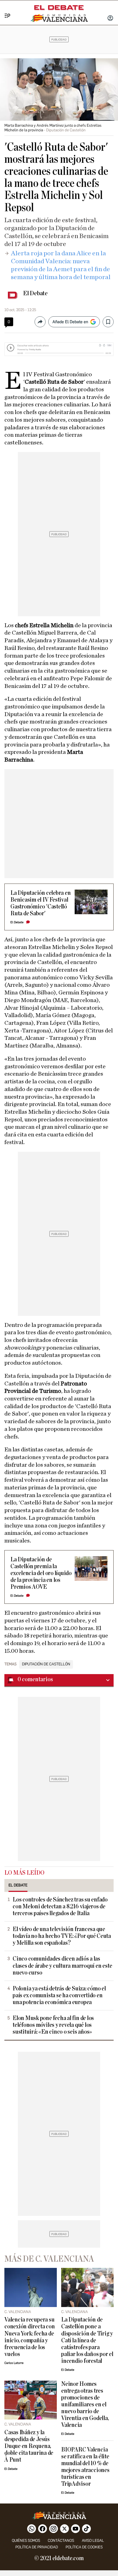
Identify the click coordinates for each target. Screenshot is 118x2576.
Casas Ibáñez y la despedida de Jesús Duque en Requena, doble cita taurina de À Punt (29, 2446)
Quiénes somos (26, 2541)
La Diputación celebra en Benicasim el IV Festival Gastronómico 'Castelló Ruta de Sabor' (40, 903)
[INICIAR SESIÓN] (110, 19)
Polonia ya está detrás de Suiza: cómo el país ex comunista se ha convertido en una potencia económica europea (59, 1995)
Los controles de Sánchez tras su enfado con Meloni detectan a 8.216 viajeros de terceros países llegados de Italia (60, 1907)
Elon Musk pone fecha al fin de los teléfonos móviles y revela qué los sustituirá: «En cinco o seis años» (53, 2025)
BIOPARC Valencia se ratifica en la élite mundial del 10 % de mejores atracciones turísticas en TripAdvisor (85, 2467)
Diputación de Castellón (46, 1664)
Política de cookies (84, 2547)
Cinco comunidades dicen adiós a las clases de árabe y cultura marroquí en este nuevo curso (62, 1966)
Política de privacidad (37, 2547)
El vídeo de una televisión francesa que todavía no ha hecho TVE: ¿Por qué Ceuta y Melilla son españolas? (62, 1936)
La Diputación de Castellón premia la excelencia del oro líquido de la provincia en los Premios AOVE (41, 1573)
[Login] (110, 19)
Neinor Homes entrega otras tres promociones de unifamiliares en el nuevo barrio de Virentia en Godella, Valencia (85, 2405)
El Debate (35, 293)
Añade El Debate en (70, 322)
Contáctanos (61, 2541)
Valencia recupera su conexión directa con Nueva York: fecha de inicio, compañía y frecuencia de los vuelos (29, 2337)
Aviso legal (93, 2541)
